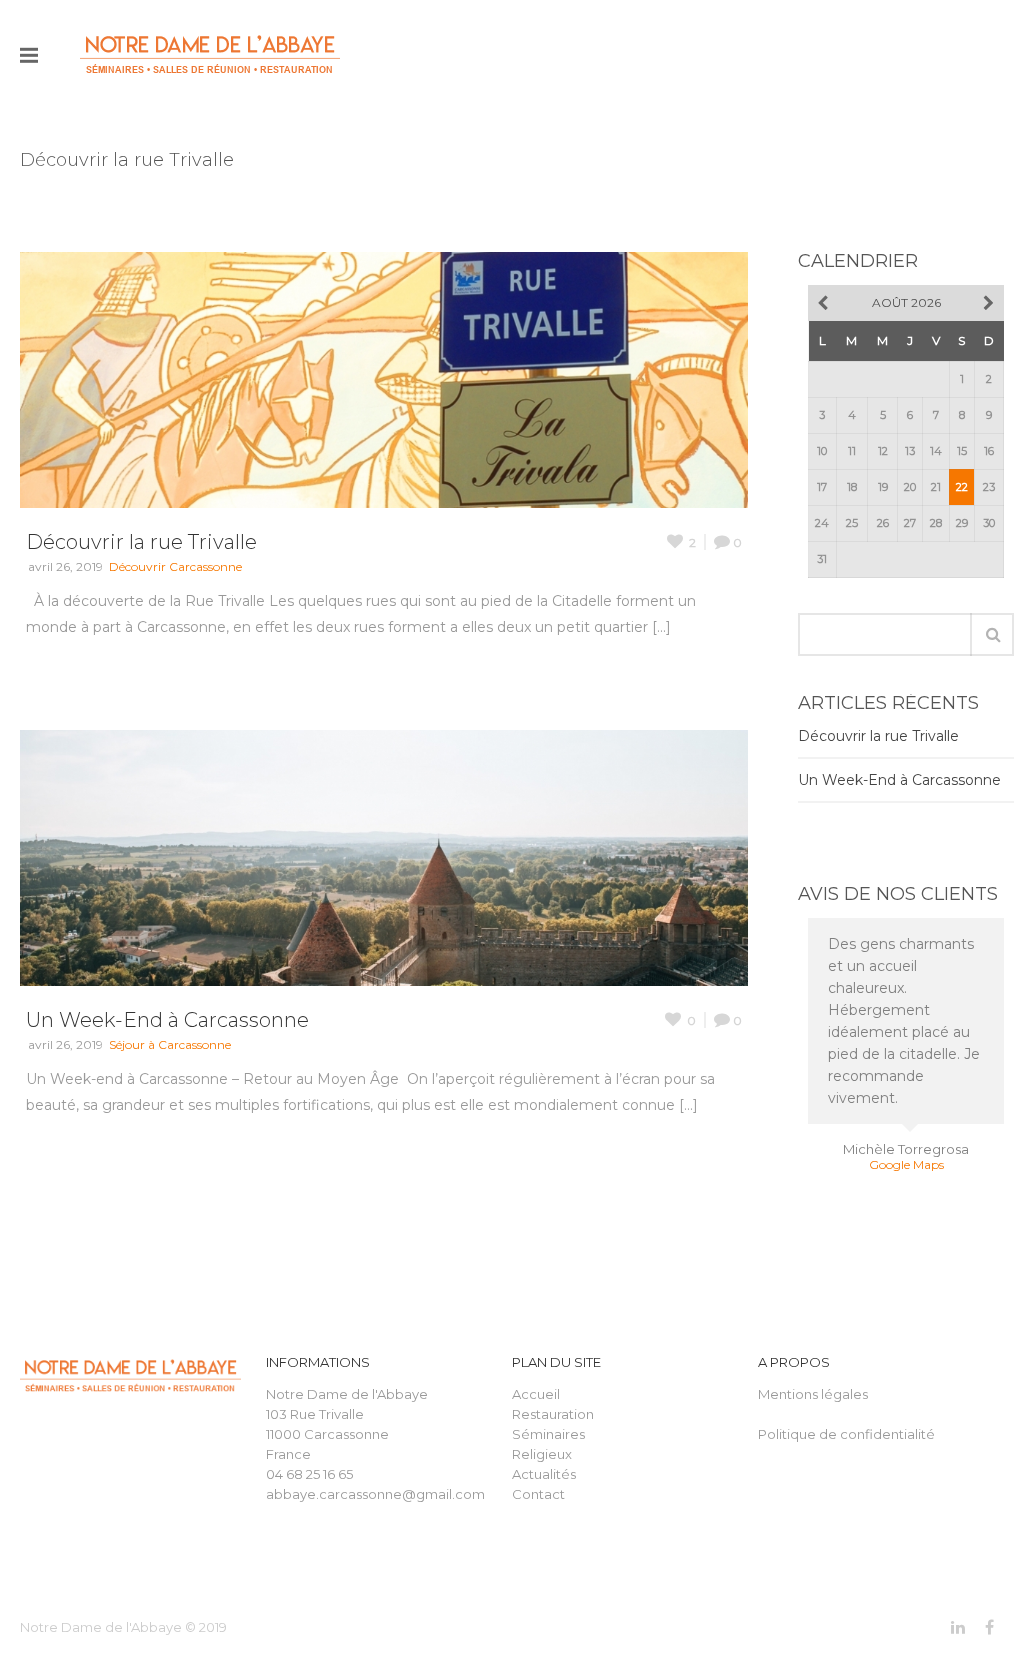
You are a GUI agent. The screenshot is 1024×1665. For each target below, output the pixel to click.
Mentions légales (813, 1394)
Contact (538, 1494)
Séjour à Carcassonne (170, 1044)
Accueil (536, 1394)
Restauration (553, 1414)
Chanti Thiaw (906, 1105)
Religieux (542, 1454)
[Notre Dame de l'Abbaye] (210, 55)
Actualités (544, 1474)
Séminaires (548, 1434)
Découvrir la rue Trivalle (141, 542)
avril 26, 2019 (65, 566)
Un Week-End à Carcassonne (167, 1020)
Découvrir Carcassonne (175, 566)
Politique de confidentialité (846, 1434)
